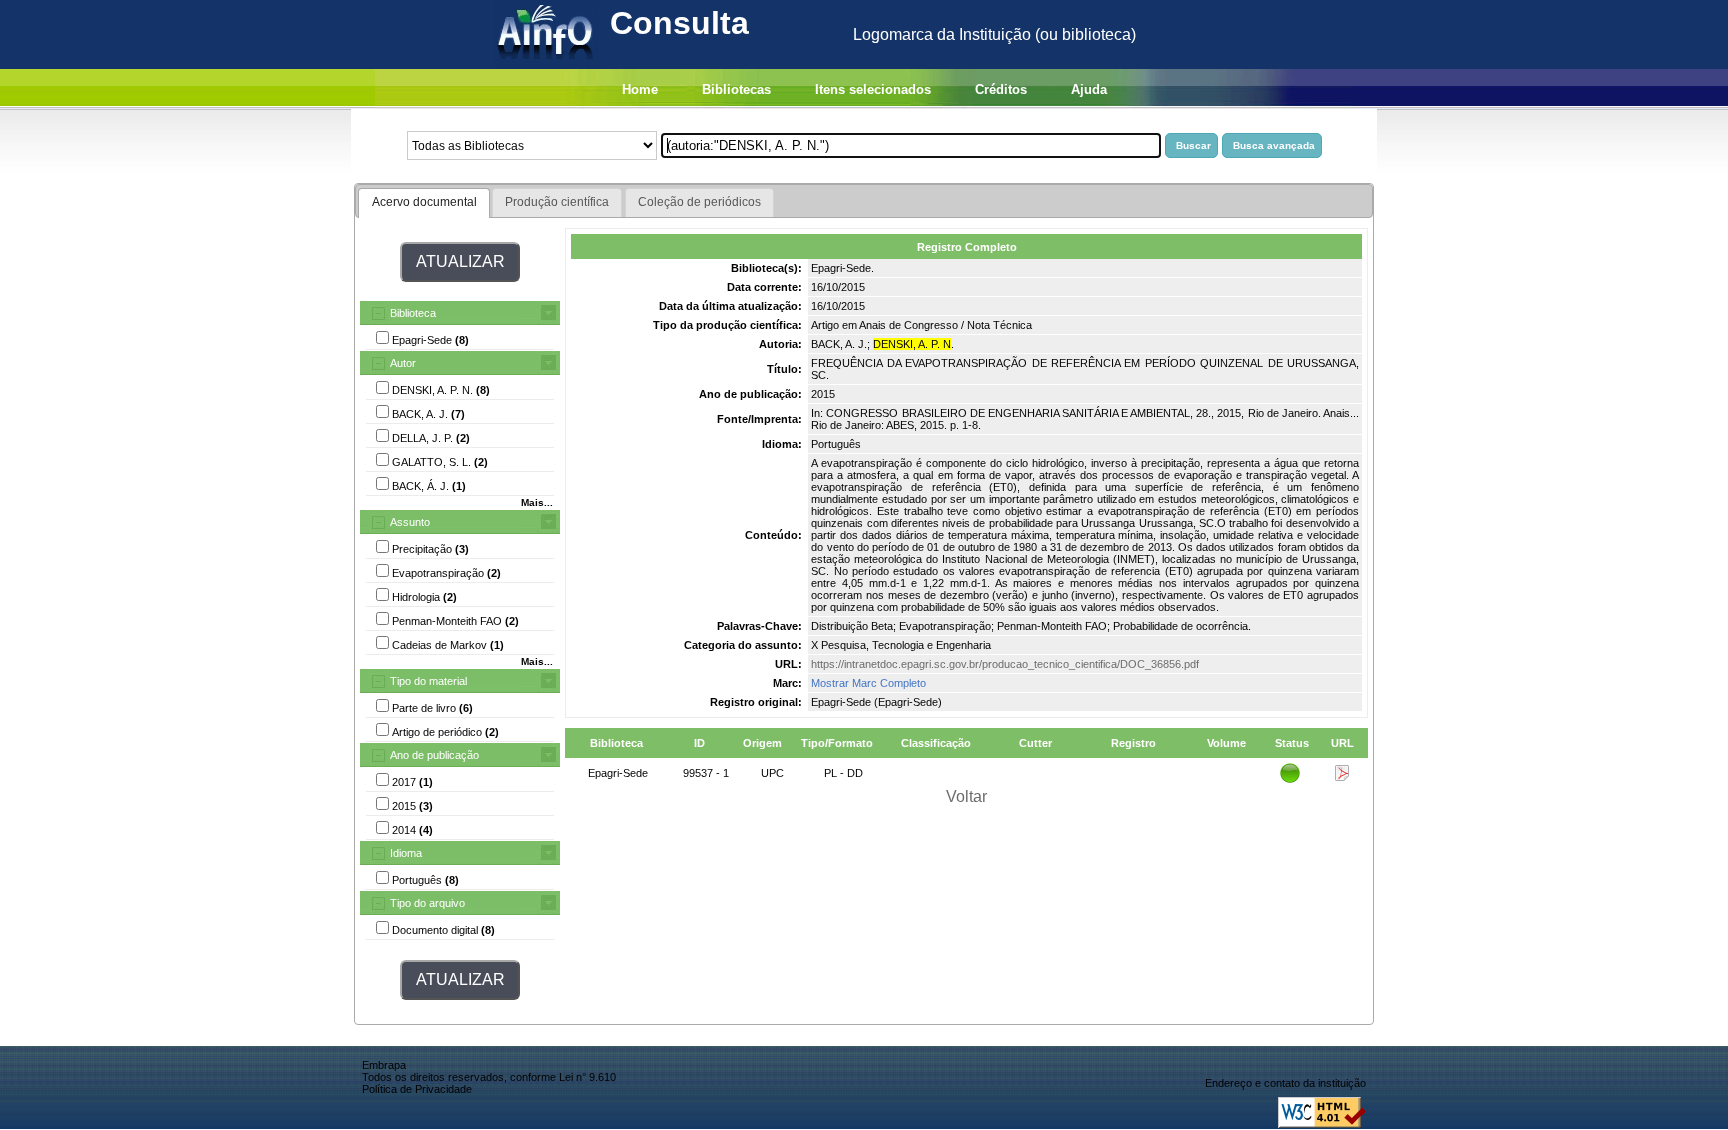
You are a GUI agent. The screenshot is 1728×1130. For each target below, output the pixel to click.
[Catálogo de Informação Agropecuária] (546, 63)
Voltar (966, 796)
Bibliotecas (736, 89)
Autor (403, 363)
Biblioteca (413, 313)
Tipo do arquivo (427, 903)
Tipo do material (428, 681)
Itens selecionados (873, 89)
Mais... (537, 502)
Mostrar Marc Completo (868, 683)
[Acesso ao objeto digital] (1342, 777)
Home (640, 89)
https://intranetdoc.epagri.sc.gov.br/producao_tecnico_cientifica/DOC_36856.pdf (1005, 664)
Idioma (406, 853)
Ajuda (1089, 89)
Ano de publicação (434, 755)
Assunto (410, 522)
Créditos (1001, 89)
